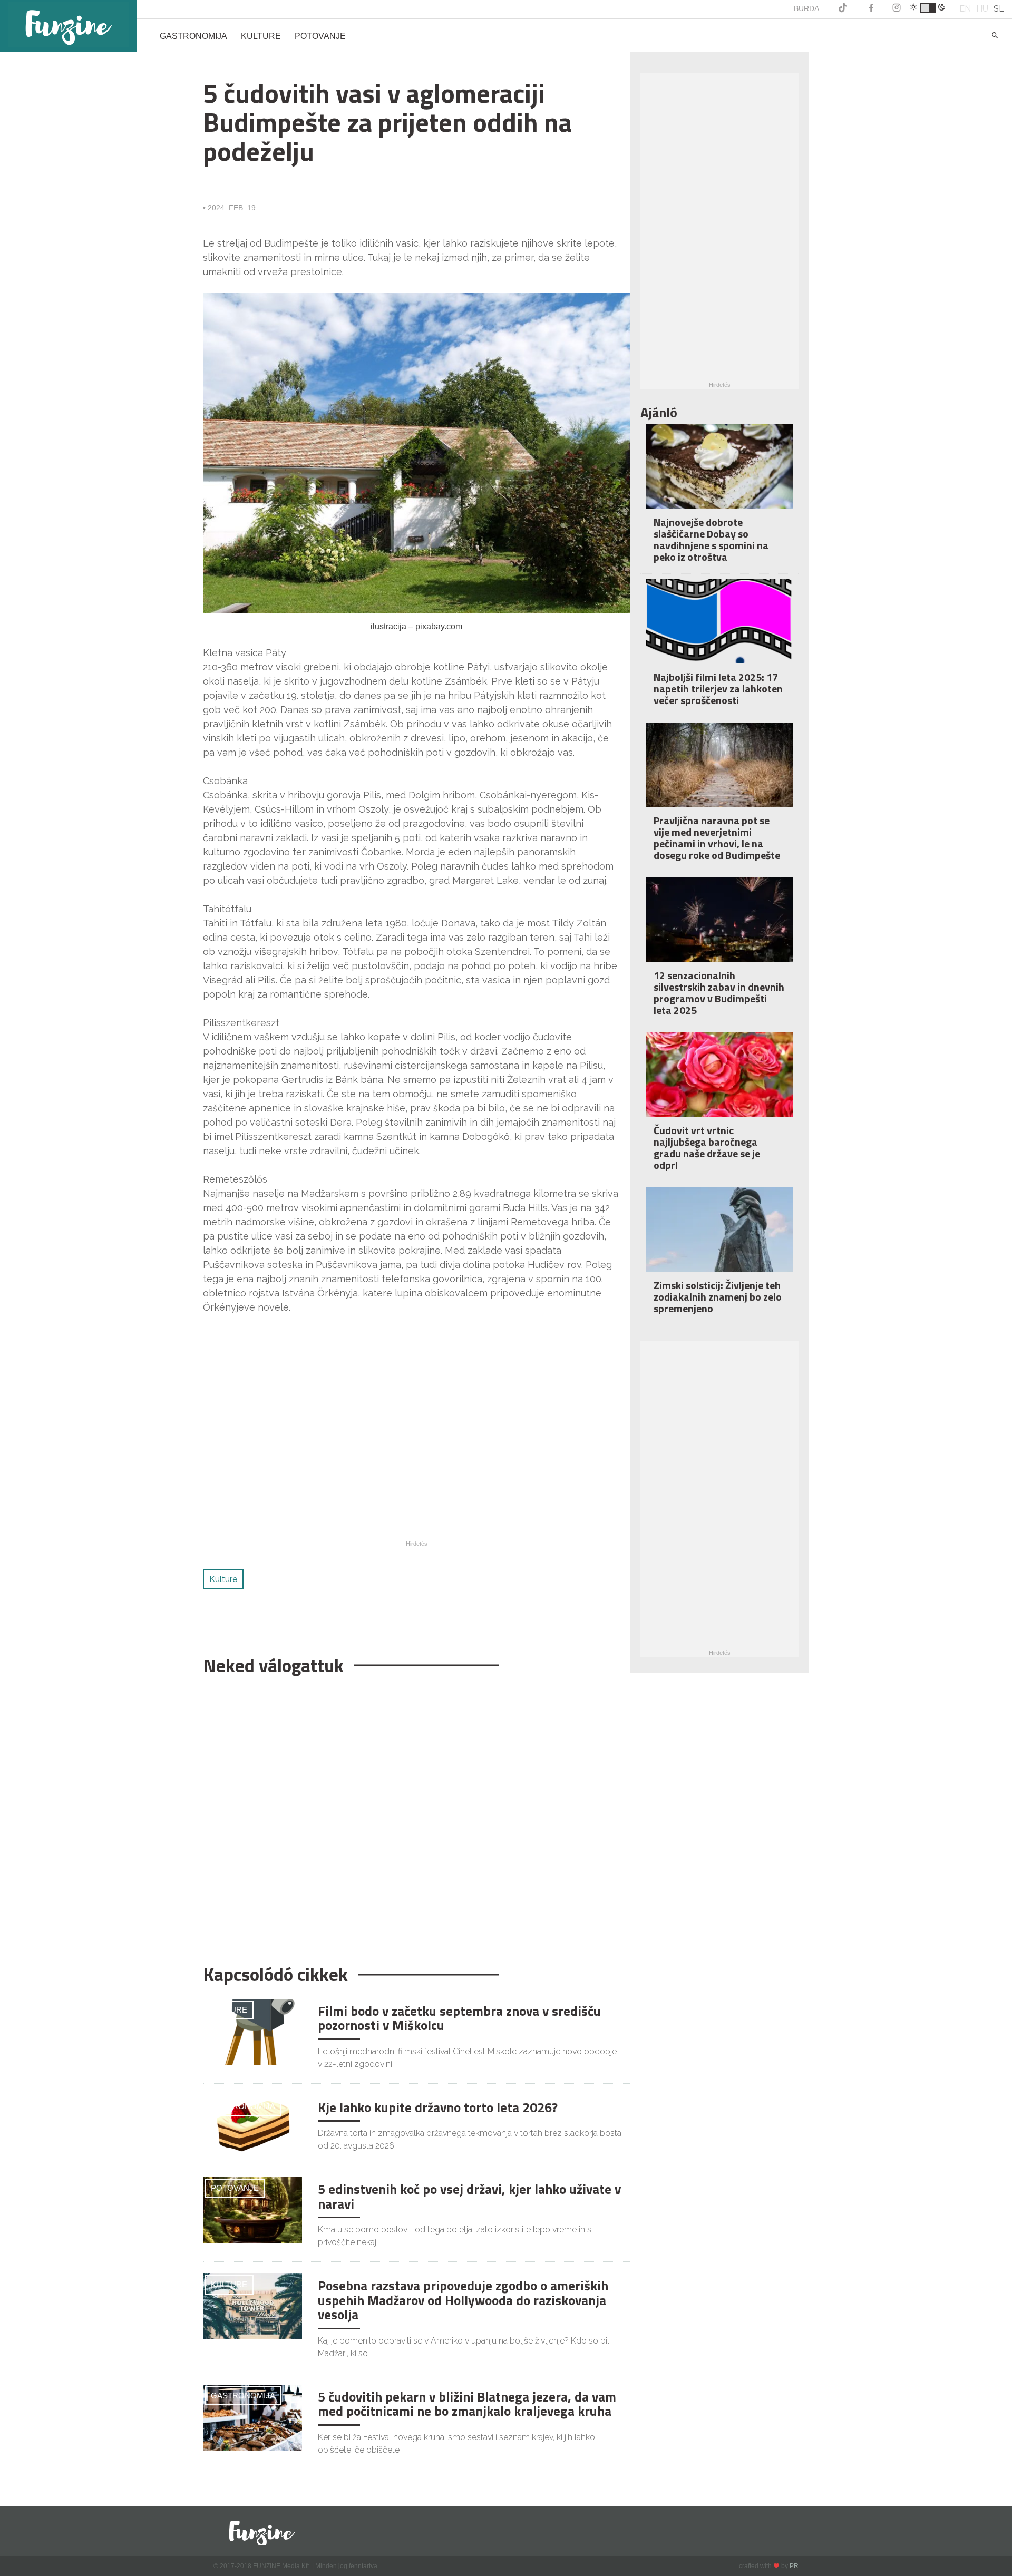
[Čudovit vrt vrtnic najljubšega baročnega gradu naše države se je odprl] (719, 1082)
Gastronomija (193, 36)
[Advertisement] (411, 1814)
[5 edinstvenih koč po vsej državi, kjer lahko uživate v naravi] (252, 2209)
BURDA (806, 8)
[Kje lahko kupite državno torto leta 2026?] (252, 2128)
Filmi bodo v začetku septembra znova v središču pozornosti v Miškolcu (459, 2018)
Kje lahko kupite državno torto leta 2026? (438, 2107)
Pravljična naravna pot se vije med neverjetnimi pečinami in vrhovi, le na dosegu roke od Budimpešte (717, 838)
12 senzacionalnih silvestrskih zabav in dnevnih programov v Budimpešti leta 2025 (719, 993)
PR (794, 2566)
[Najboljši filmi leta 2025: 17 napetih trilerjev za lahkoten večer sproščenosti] (719, 628)
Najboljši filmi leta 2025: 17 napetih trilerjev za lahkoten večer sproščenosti (718, 689)
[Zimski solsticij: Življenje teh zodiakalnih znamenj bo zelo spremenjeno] (719, 1237)
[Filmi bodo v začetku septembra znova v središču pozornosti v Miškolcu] (252, 2031)
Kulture (261, 36)
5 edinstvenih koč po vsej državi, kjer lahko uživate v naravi (469, 2197)
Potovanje (320, 36)
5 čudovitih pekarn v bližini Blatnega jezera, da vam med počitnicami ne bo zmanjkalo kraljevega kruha (467, 2404)
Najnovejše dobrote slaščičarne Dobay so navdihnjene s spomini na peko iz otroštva (711, 539)
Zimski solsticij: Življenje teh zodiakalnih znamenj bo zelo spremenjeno (718, 1297)
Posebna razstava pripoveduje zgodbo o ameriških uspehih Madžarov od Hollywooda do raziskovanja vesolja (463, 2300)
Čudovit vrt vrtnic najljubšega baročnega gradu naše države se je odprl (707, 1148)
